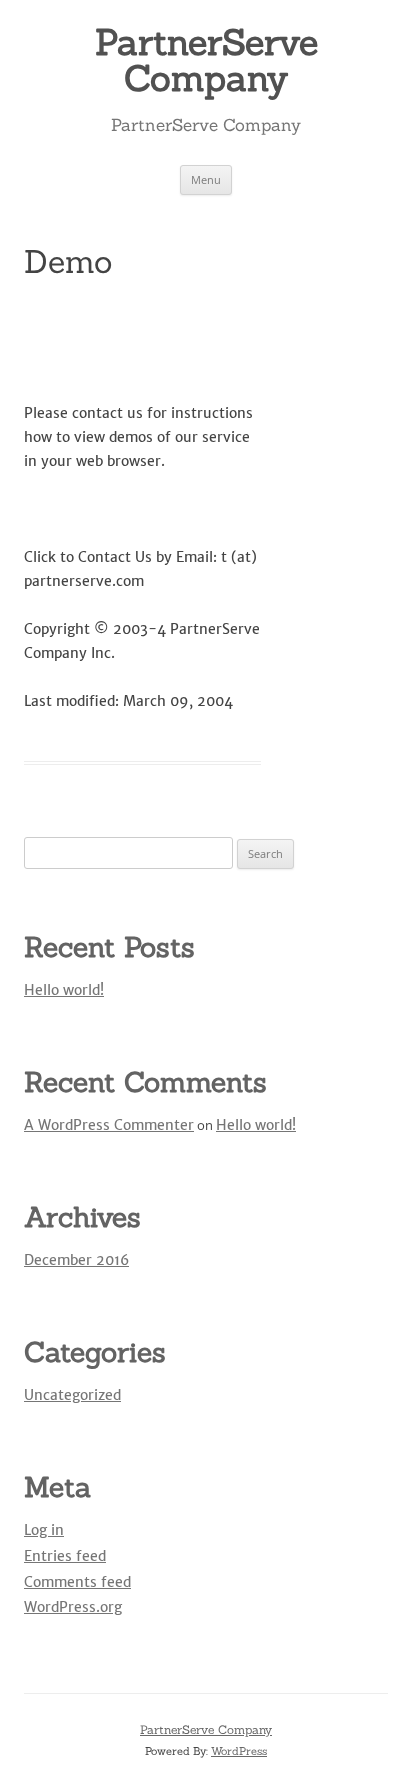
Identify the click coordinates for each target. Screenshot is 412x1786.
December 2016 (76, 1260)
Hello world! (64, 990)
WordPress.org (73, 1607)
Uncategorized (72, 1395)
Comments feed (77, 1582)
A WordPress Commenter (109, 1125)
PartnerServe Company (206, 60)
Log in (44, 1530)
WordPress (239, 1751)
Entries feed (65, 1556)
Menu (206, 179)
